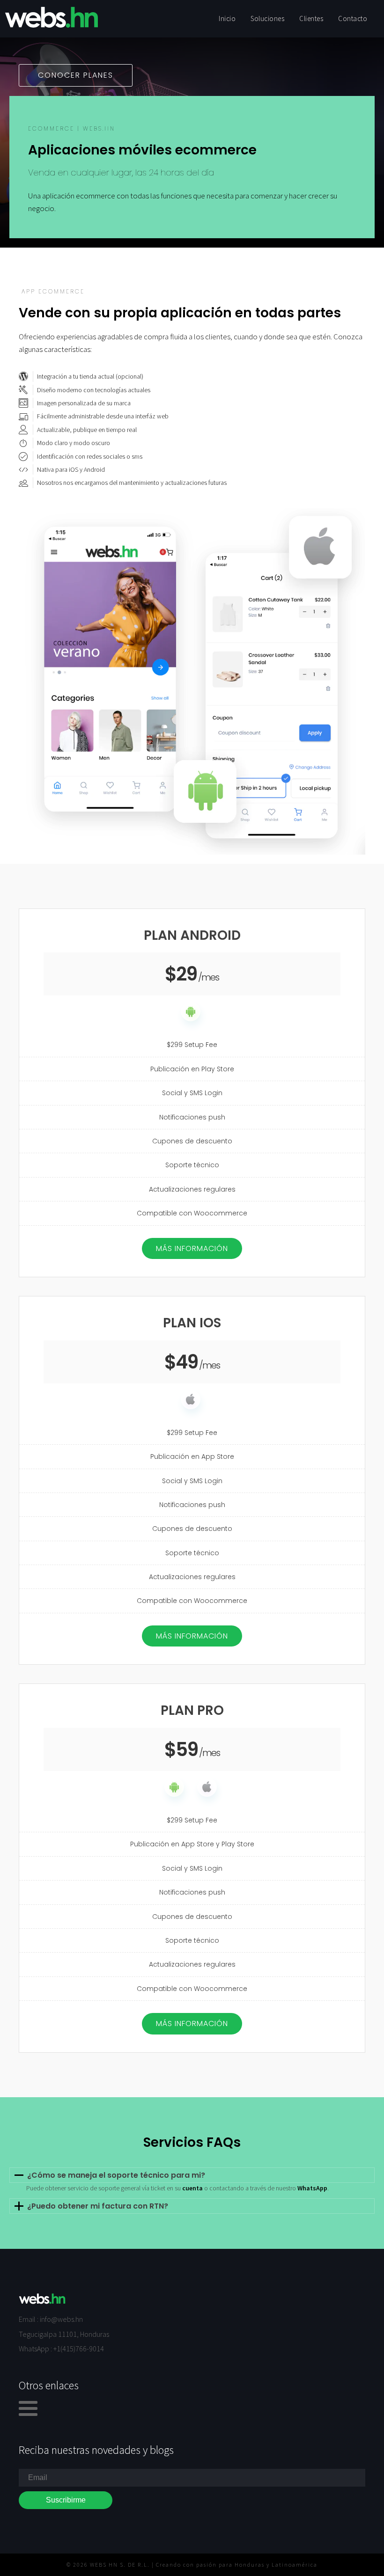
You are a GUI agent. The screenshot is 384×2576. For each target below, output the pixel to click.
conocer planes (76, 75)
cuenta (192, 2188)
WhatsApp (312, 2188)
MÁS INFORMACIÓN (192, 1248)
